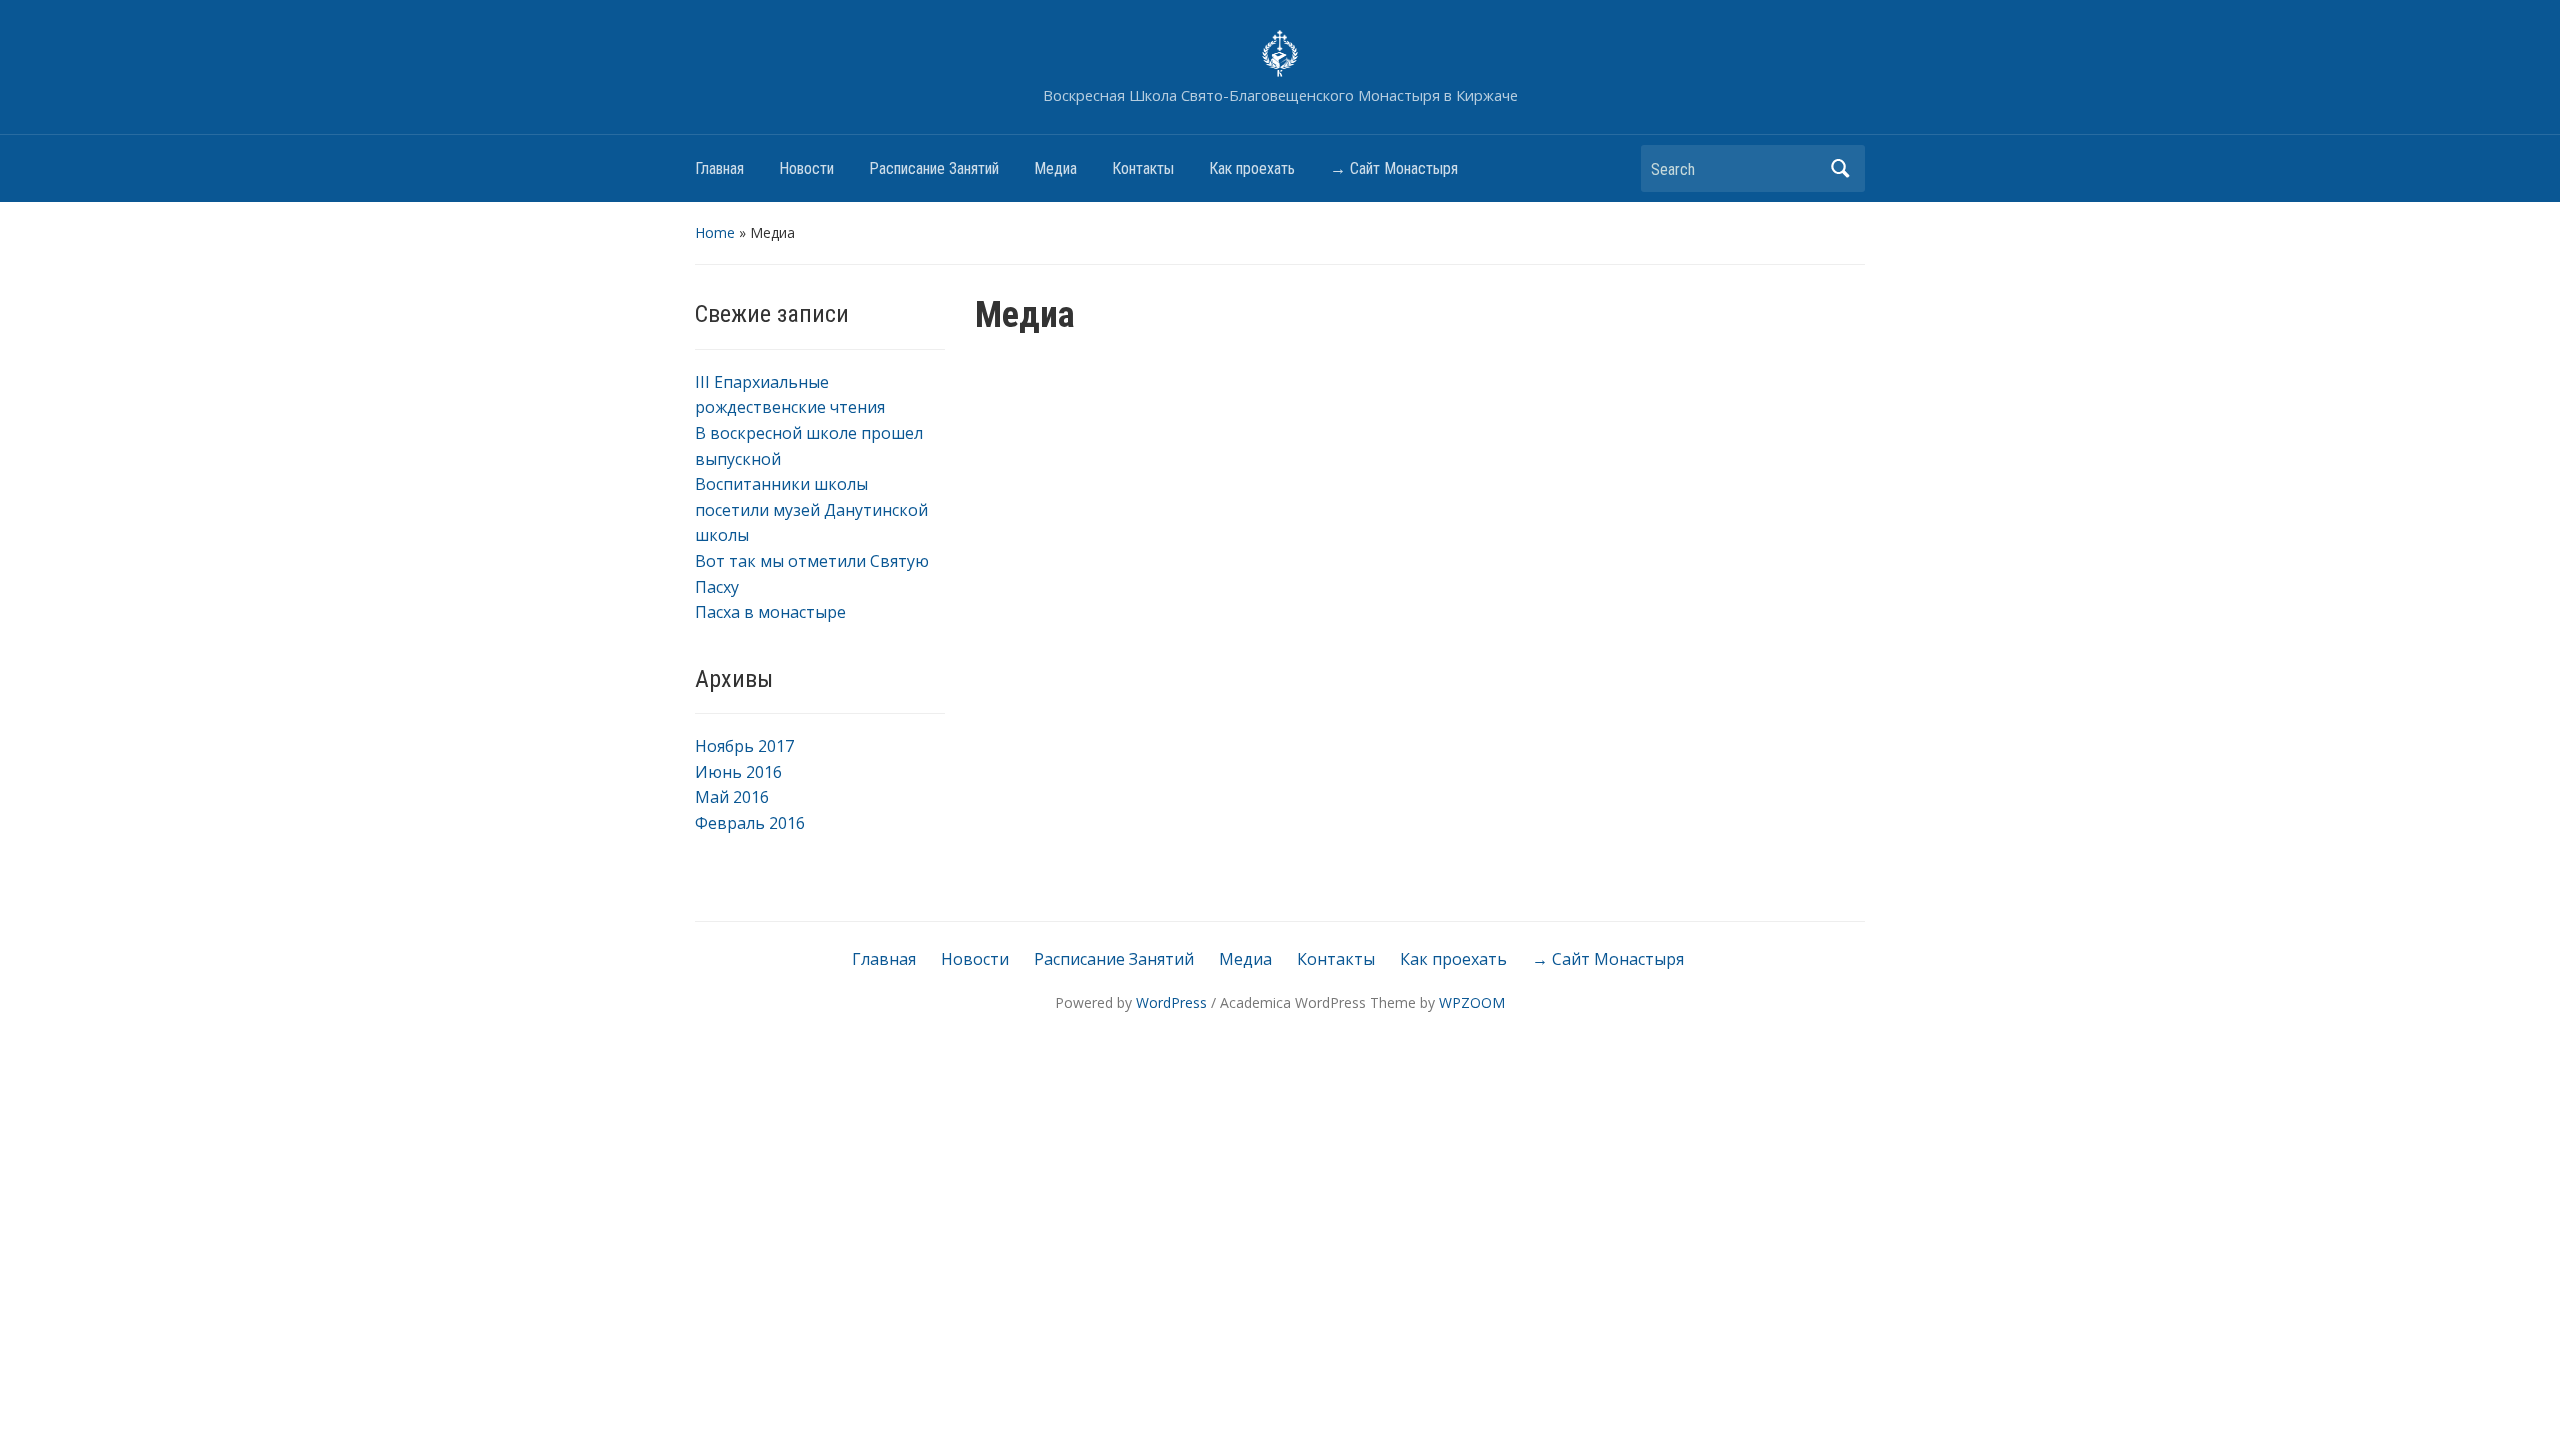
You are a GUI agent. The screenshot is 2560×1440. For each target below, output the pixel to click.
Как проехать (1252, 168)
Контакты (1143, 168)
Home (715, 232)
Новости (806, 168)
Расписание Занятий (934, 168)
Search (1840, 168)
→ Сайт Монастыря (1394, 168)
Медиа (1055, 168)
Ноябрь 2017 (744, 746)
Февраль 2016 (750, 823)
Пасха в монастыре (770, 612)
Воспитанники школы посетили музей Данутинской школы (811, 509)
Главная (719, 168)
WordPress (1171, 1002)
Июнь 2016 (738, 772)
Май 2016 (732, 797)
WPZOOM (1472, 1002)
